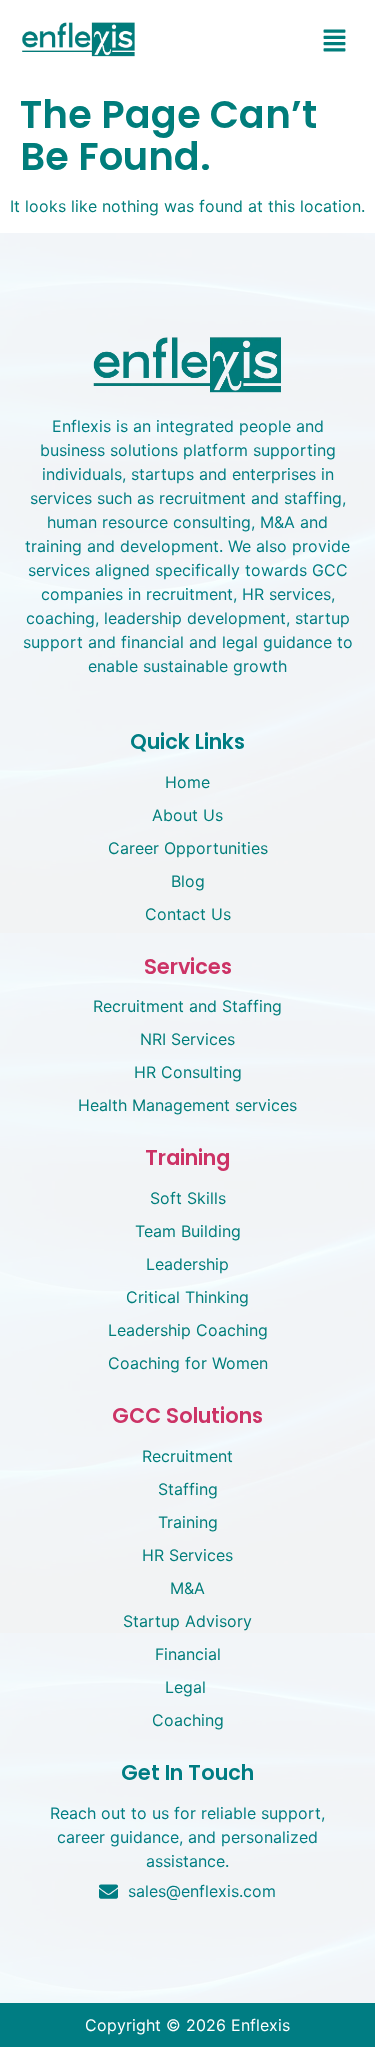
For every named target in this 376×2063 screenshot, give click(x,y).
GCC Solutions (187, 1415)
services (188, 966)
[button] (335, 41)
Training (187, 1157)
